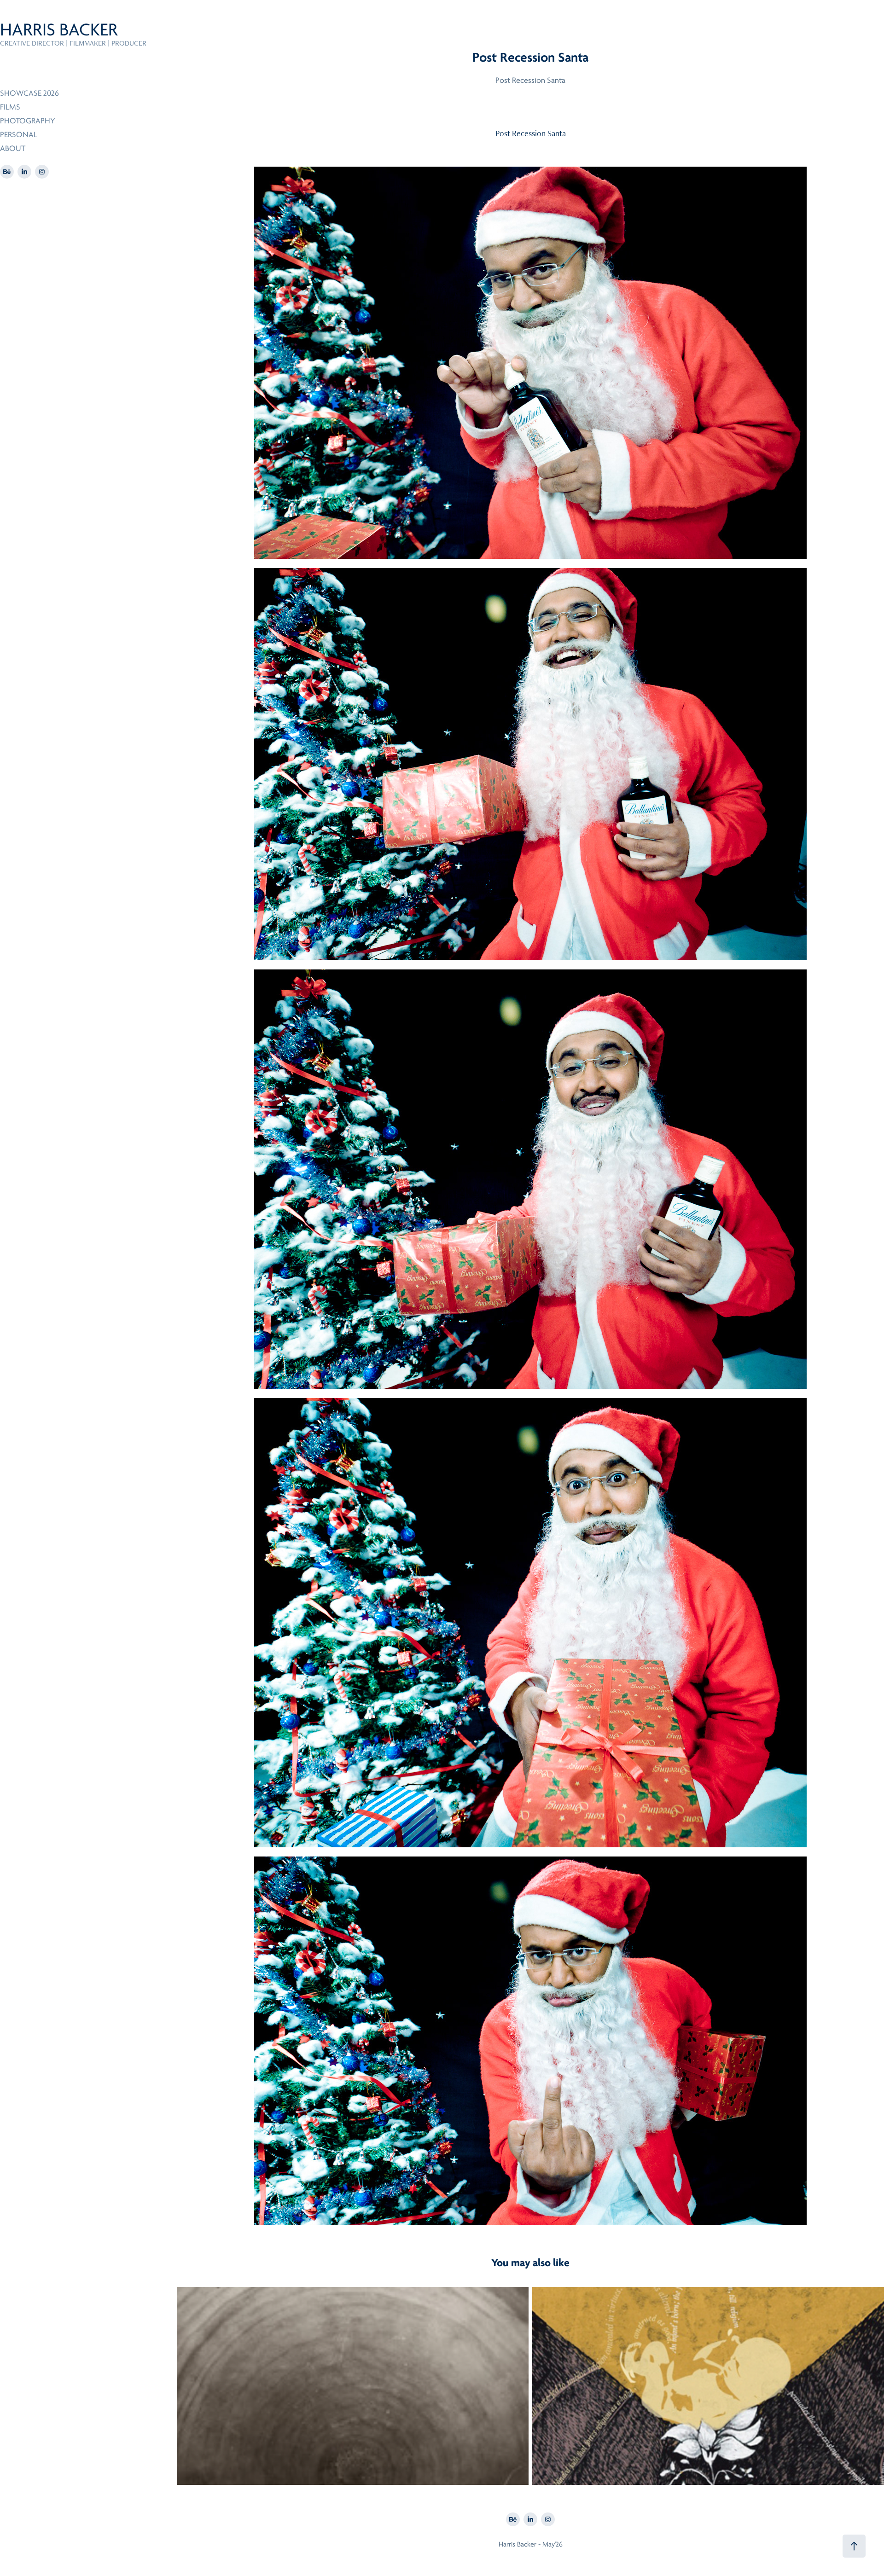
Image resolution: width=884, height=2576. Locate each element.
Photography (28, 121)
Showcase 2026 (29, 93)
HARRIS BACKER (59, 30)
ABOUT (13, 148)
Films (10, 107)
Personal (19, 135)
